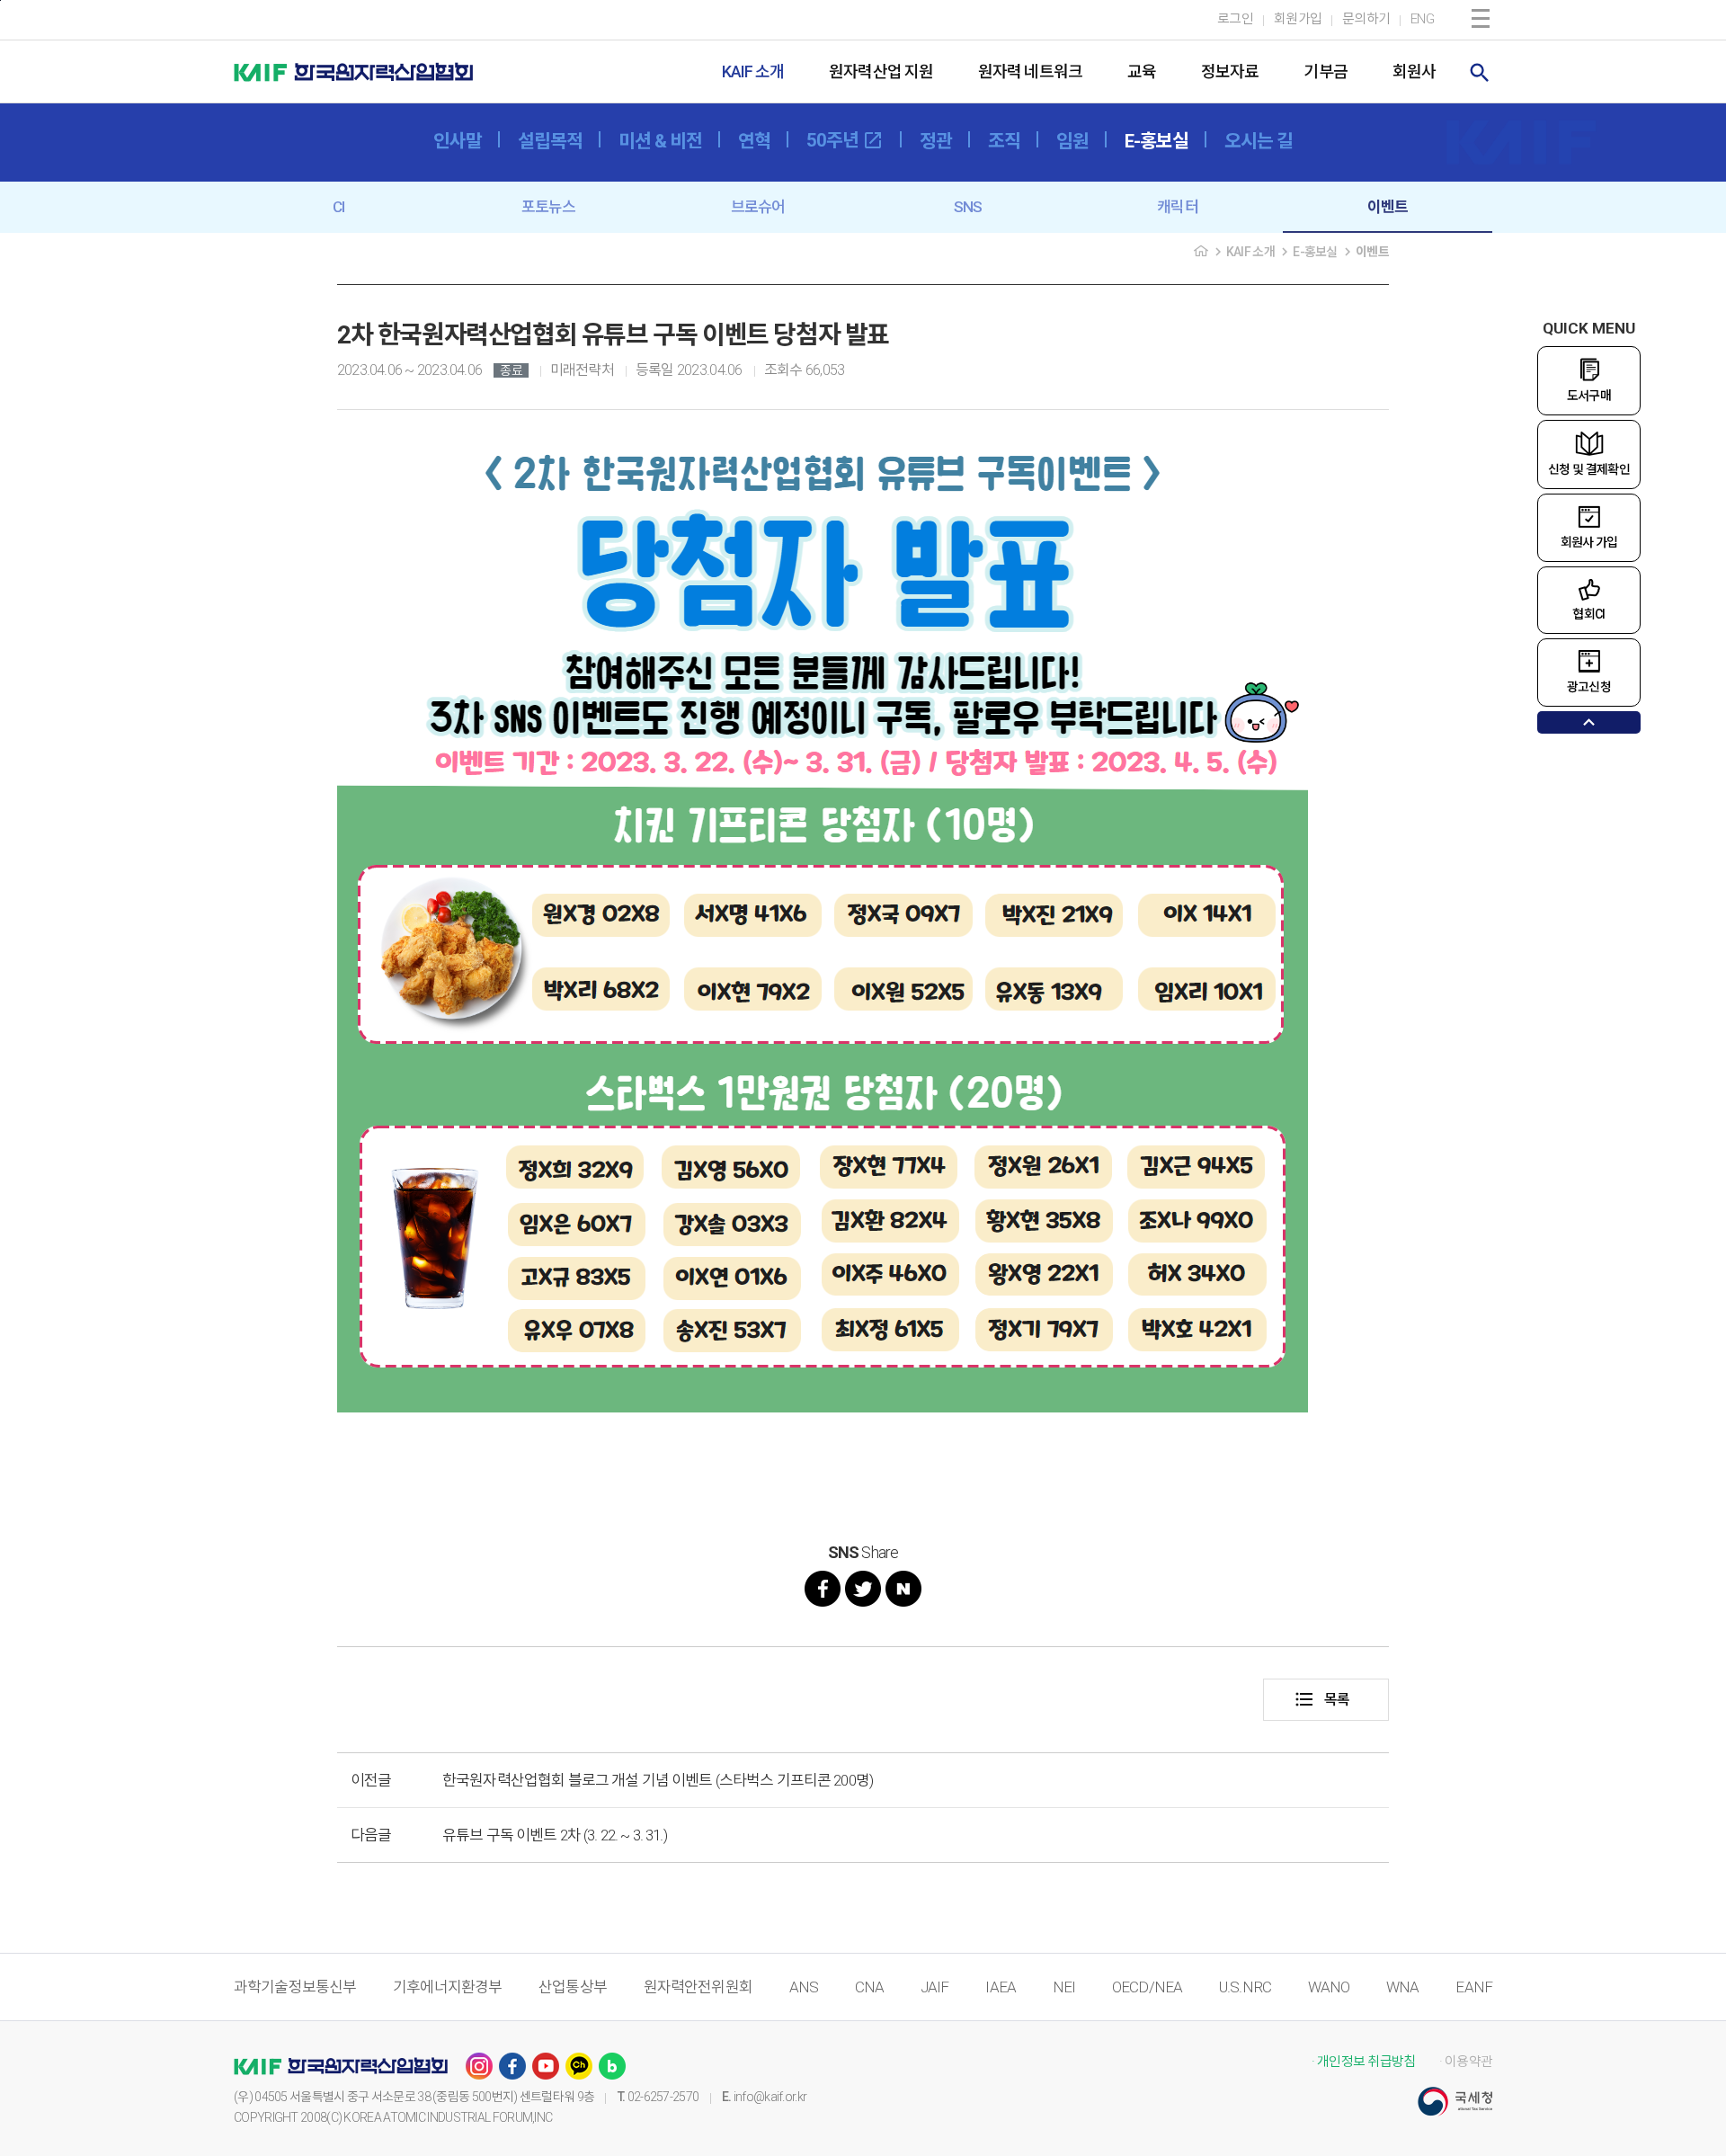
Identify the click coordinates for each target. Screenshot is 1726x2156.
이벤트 (1388, 207)
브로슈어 (758, 207)
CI (338, 207)
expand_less (1589, 722)
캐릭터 (1177, 207)
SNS (968, 207)
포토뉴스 (549, 207)
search (1480, 73)
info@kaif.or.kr (770, 2097)
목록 (1321, 1699)
